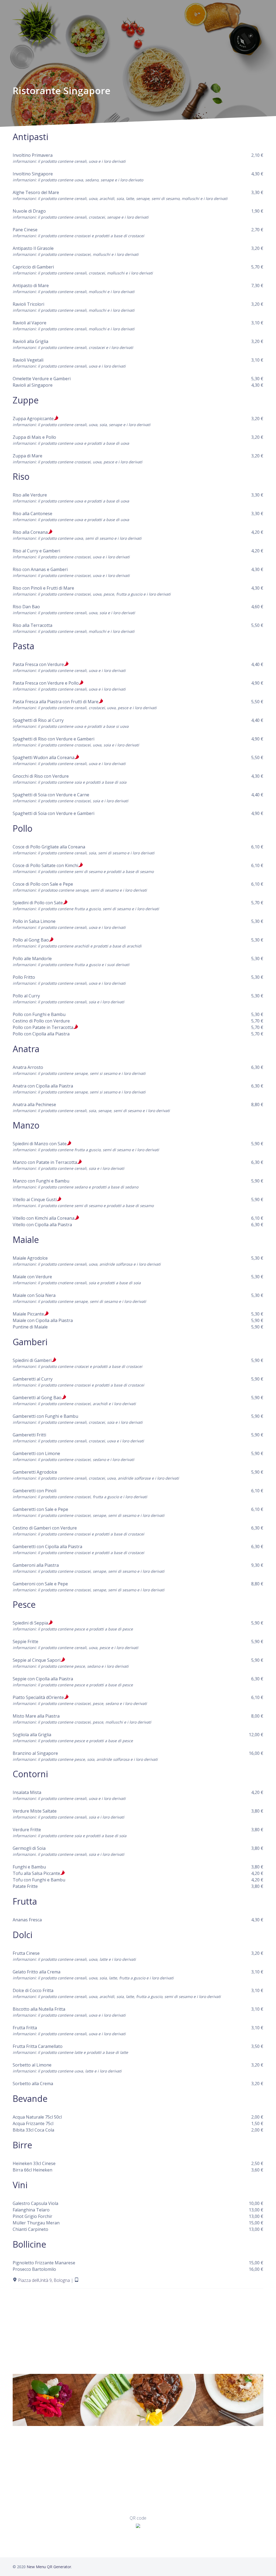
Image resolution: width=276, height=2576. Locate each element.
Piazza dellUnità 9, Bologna (44, 2280)
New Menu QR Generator (49, 2567)
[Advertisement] (138, 2329)
